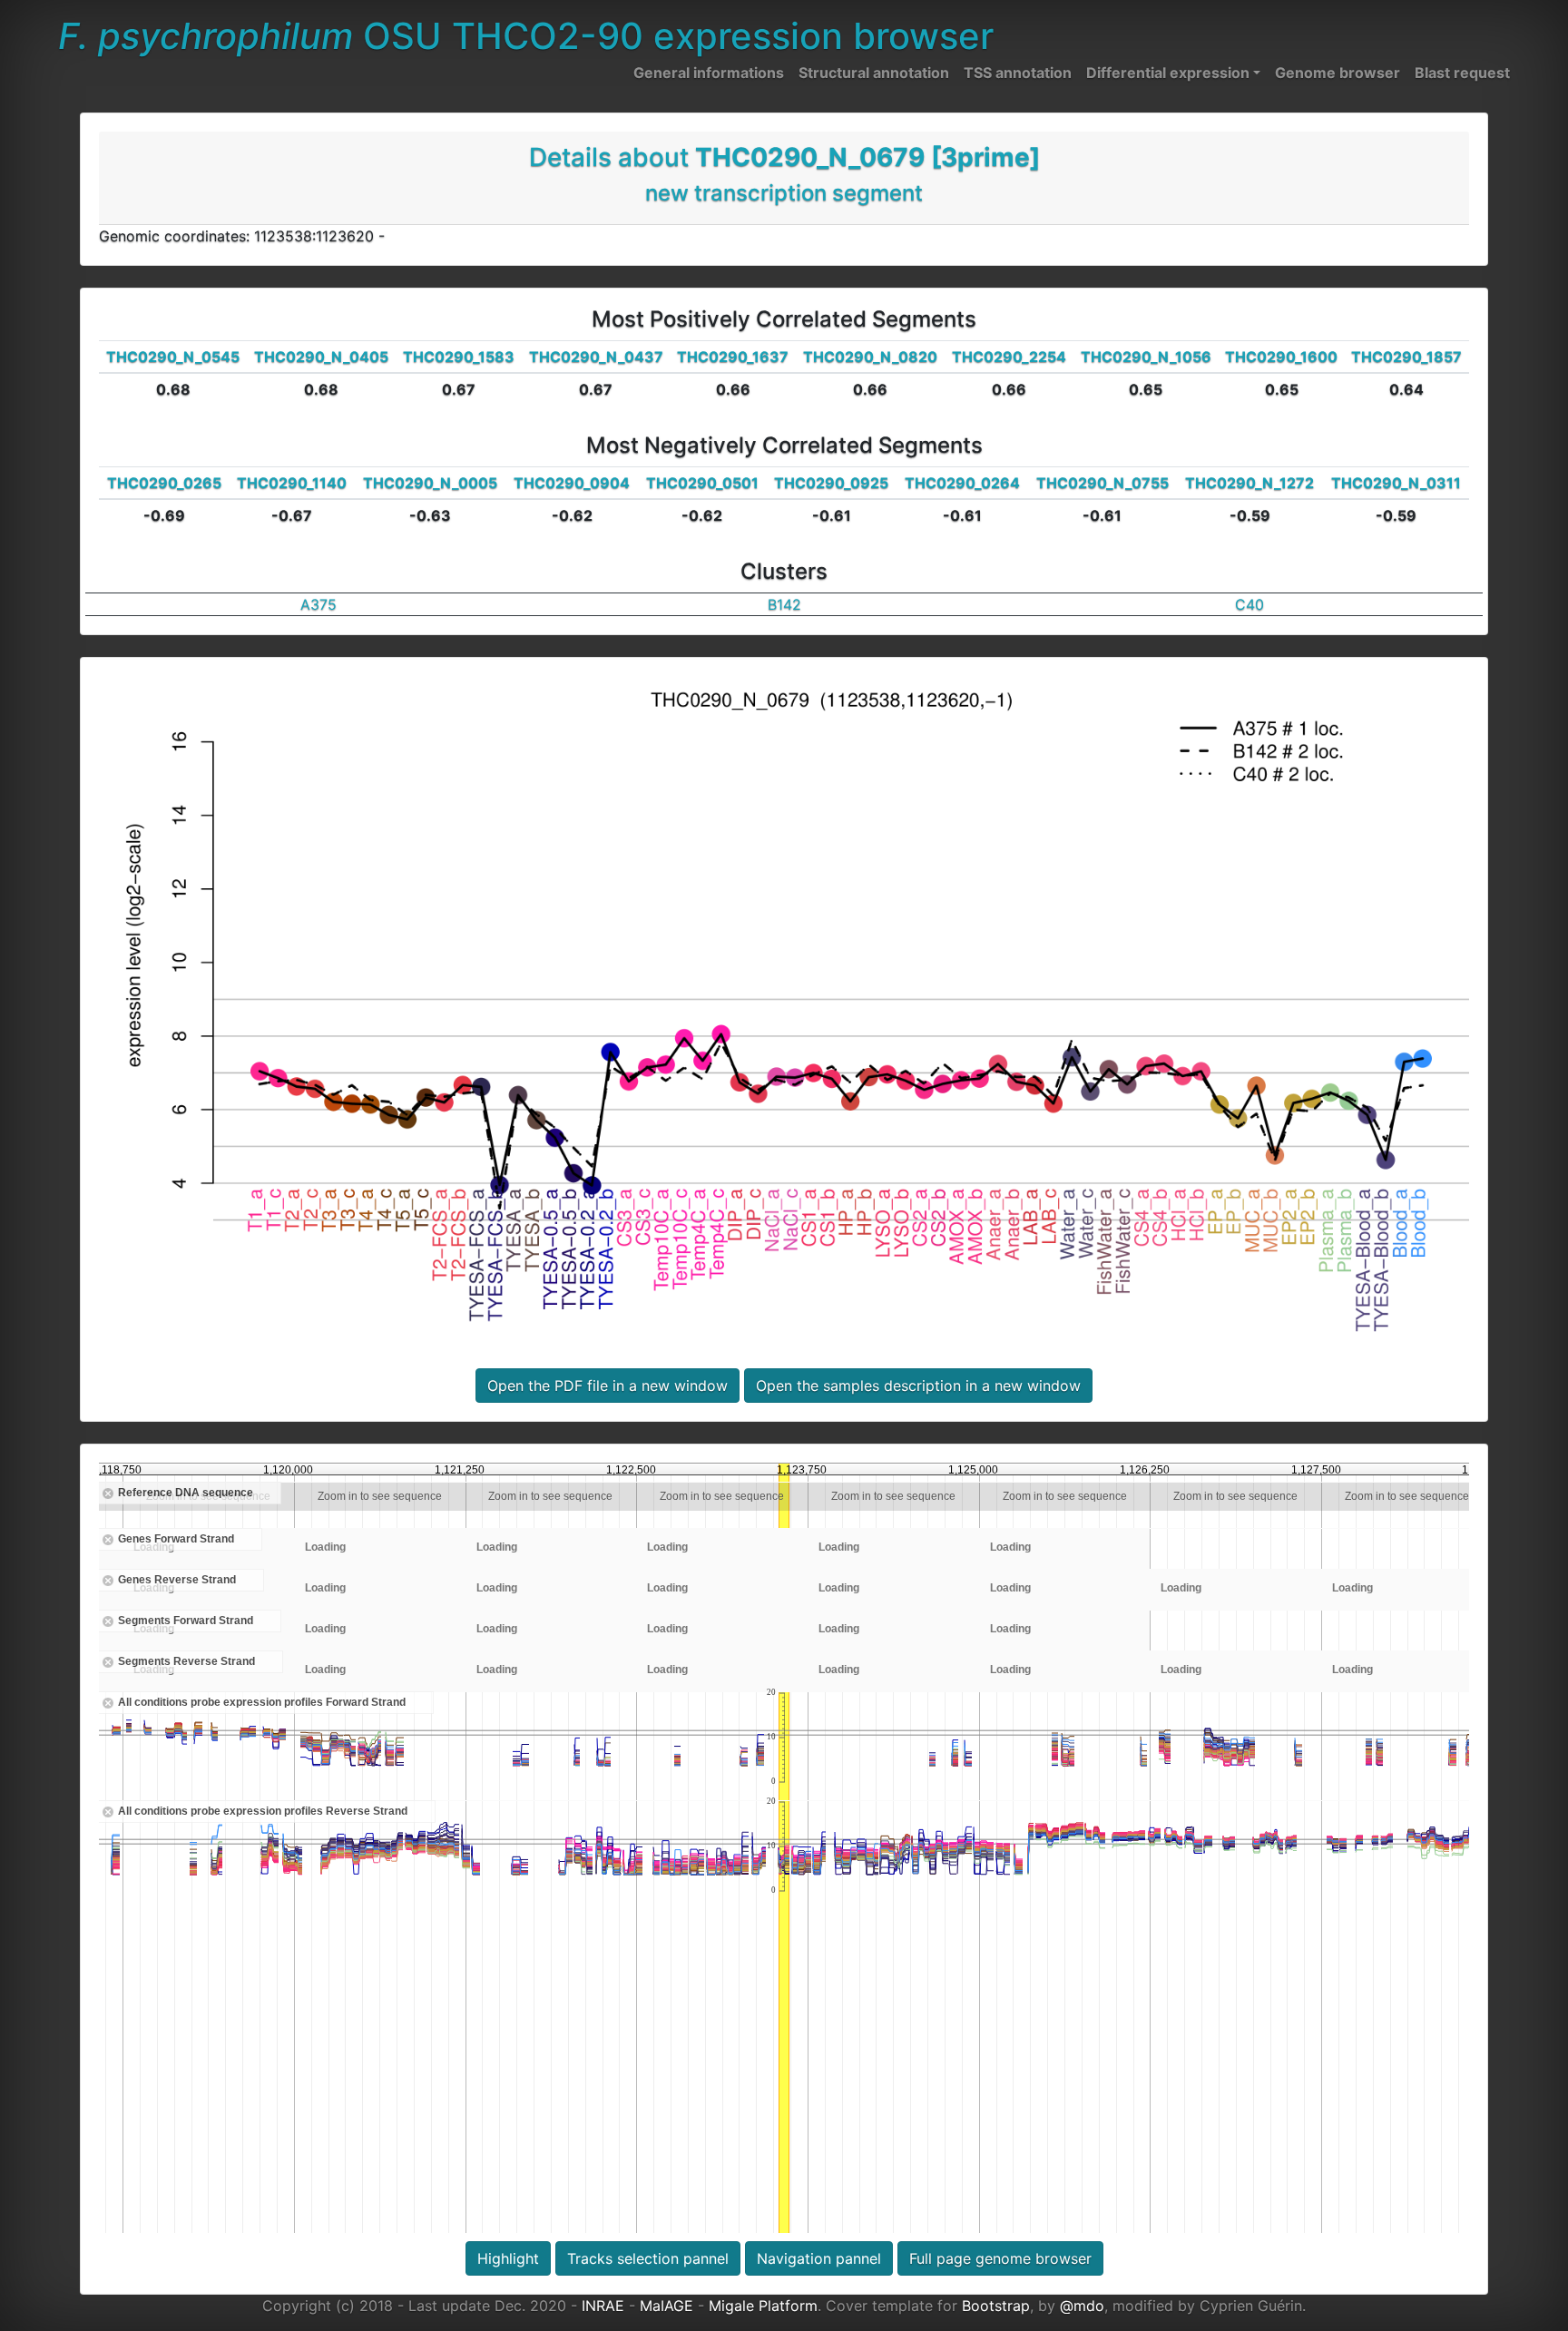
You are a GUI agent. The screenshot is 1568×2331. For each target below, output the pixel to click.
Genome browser (1338, 73)
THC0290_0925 (831, 483)
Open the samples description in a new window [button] (918, 1386)
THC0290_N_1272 (1249, 483)
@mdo (1082, 2306)
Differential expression (1168, 73)
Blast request (1462, 73)
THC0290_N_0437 (596, 357)
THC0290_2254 (1009, 357)
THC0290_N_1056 (1146, 357)
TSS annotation (1018, 73)
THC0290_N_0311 (1396, 483)
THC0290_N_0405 (321, 357)
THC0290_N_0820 (870, 357)
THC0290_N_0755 (1102, 483)
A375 (318, 604)
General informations (709, 73)
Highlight (508, 2258)
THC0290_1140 (292, 483)
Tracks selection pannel (648, 2258)
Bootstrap (996, 2306)
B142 (784, 604)
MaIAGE (666, 2306)
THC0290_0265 (164, 483)
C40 (1249, 604)
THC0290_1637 (733, 357)
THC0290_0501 (702, 483)
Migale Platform (763, 2306)
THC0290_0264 (962, 483)
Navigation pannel (819, 2258)
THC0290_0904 (572, 483)
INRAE (603, 2306)
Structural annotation (874, 73)
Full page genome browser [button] (1000, 2258)
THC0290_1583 (459, 357)
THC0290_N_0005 (430, 483)
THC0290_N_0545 (173, 357)
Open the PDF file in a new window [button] (608, 1386)
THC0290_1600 (1281, 357)
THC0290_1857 (1406, 357)
